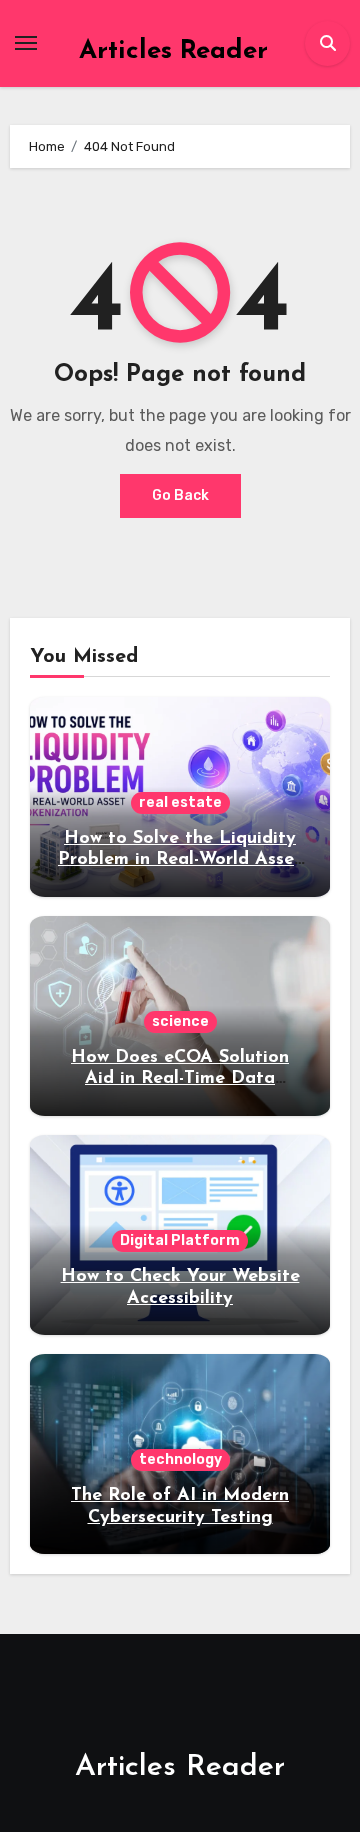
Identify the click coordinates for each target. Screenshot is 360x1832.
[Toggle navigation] (26, 43)
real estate (180, 802)
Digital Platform (180, 1240)
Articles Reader (173, 51)
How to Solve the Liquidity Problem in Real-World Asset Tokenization (180, 860)
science (180, 1021)
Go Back (180, 495)
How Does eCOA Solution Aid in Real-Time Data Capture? (180, 1079)
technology (180, 1459)
